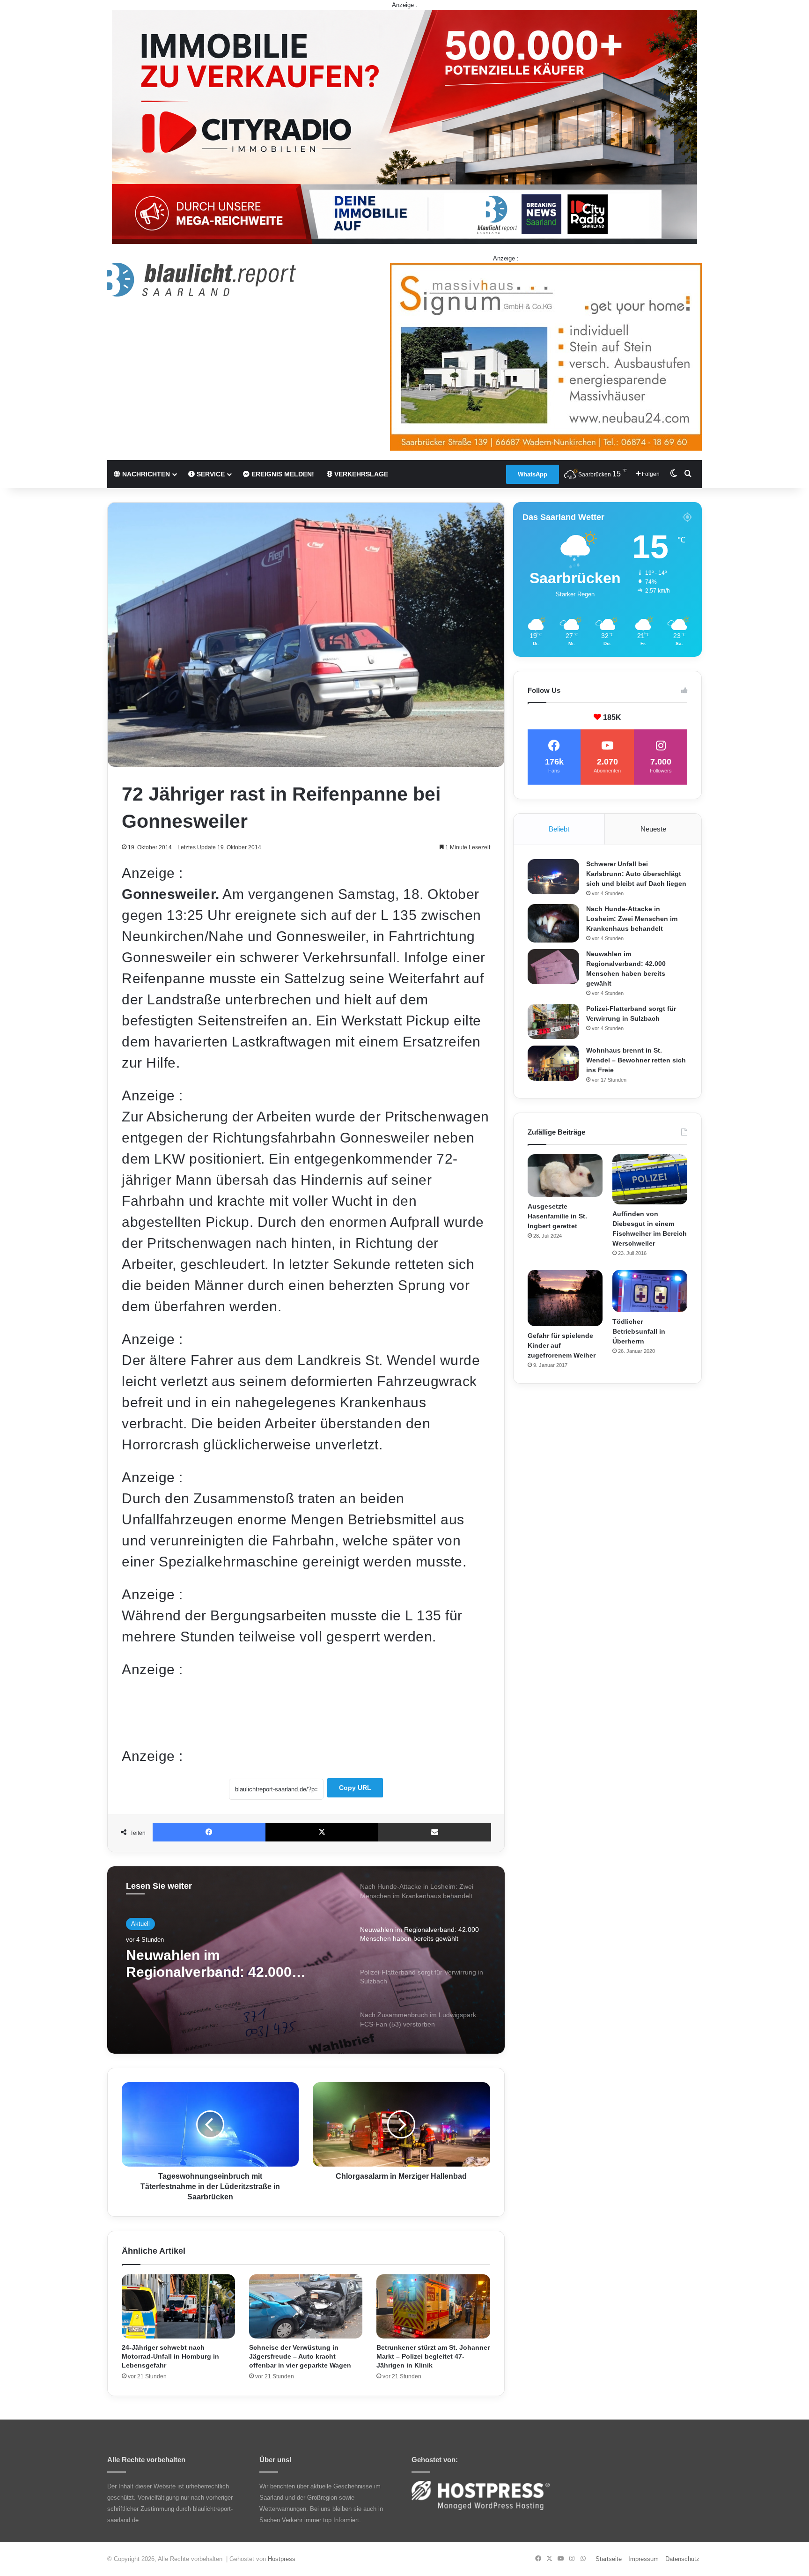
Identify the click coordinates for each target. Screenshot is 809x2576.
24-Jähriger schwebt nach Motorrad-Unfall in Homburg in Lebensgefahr (170, 2356)
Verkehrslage (360, 474)
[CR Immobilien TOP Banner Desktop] (404, 126)
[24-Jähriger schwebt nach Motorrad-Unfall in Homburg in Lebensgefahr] (178, 2306)
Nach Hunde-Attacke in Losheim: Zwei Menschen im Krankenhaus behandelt (632, 919)
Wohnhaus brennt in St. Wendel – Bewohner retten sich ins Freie (636, 1060)
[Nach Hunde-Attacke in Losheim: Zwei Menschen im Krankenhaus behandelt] (553, 924)
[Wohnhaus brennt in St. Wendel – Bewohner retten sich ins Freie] (553, 1063)
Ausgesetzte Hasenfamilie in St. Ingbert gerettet (557, 1216)
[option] (306, 1960)
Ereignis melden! (282, 474)
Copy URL (355, 1788)
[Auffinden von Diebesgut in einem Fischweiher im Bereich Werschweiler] (650, 1179)
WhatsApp (533, 474)
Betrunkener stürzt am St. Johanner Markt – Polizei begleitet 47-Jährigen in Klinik (433, 2356)
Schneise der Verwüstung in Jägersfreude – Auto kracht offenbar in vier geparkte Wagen (300, 2356)
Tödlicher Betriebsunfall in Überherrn (639, 1331)
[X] (322, 1832)
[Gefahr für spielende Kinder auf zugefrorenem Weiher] (565, 1298)
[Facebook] (209, 1832)
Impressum (644, 2559)
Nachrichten (145, 474)
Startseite (609, 2559)
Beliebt (559, 829)
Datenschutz (682, 2559)
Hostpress (282, 2559)
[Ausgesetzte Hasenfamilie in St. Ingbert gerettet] (565, 1175)
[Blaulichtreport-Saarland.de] (202, 280)
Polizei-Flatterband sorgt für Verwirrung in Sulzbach (219, 1964)
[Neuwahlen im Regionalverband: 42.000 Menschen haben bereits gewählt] (553, 967)
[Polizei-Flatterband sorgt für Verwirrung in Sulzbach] (553, 1021)
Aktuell (140, 1924)
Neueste (653, 829)
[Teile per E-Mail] (435, 1832)
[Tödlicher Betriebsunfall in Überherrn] (650, 1291)
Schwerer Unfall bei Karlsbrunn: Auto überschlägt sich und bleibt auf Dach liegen (636, 874)
